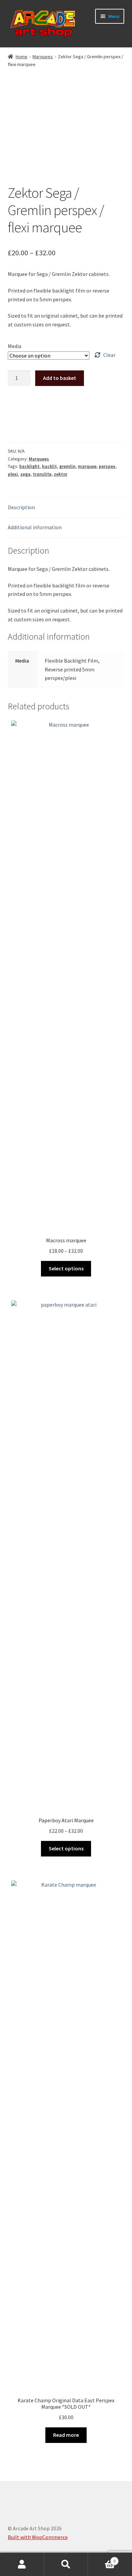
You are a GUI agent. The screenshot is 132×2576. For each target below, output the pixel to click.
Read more (66, 2435)
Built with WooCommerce (38, 2537)
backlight (29, 466)
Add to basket (60, 378)
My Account (22, 2564)
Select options (66, 1268)
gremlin (67, 466)
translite (42, 474)
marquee (87, 466)
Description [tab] (21, 507)
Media (15, 346)
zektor (61, 474)
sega (25, 474)
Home (21, 57)
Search (66, 2564)
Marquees (43, 57)
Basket (102, 2559)
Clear (109, 355)
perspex (107, 466)
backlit (49, 466)
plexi (13, 474)
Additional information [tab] (35, 527)
